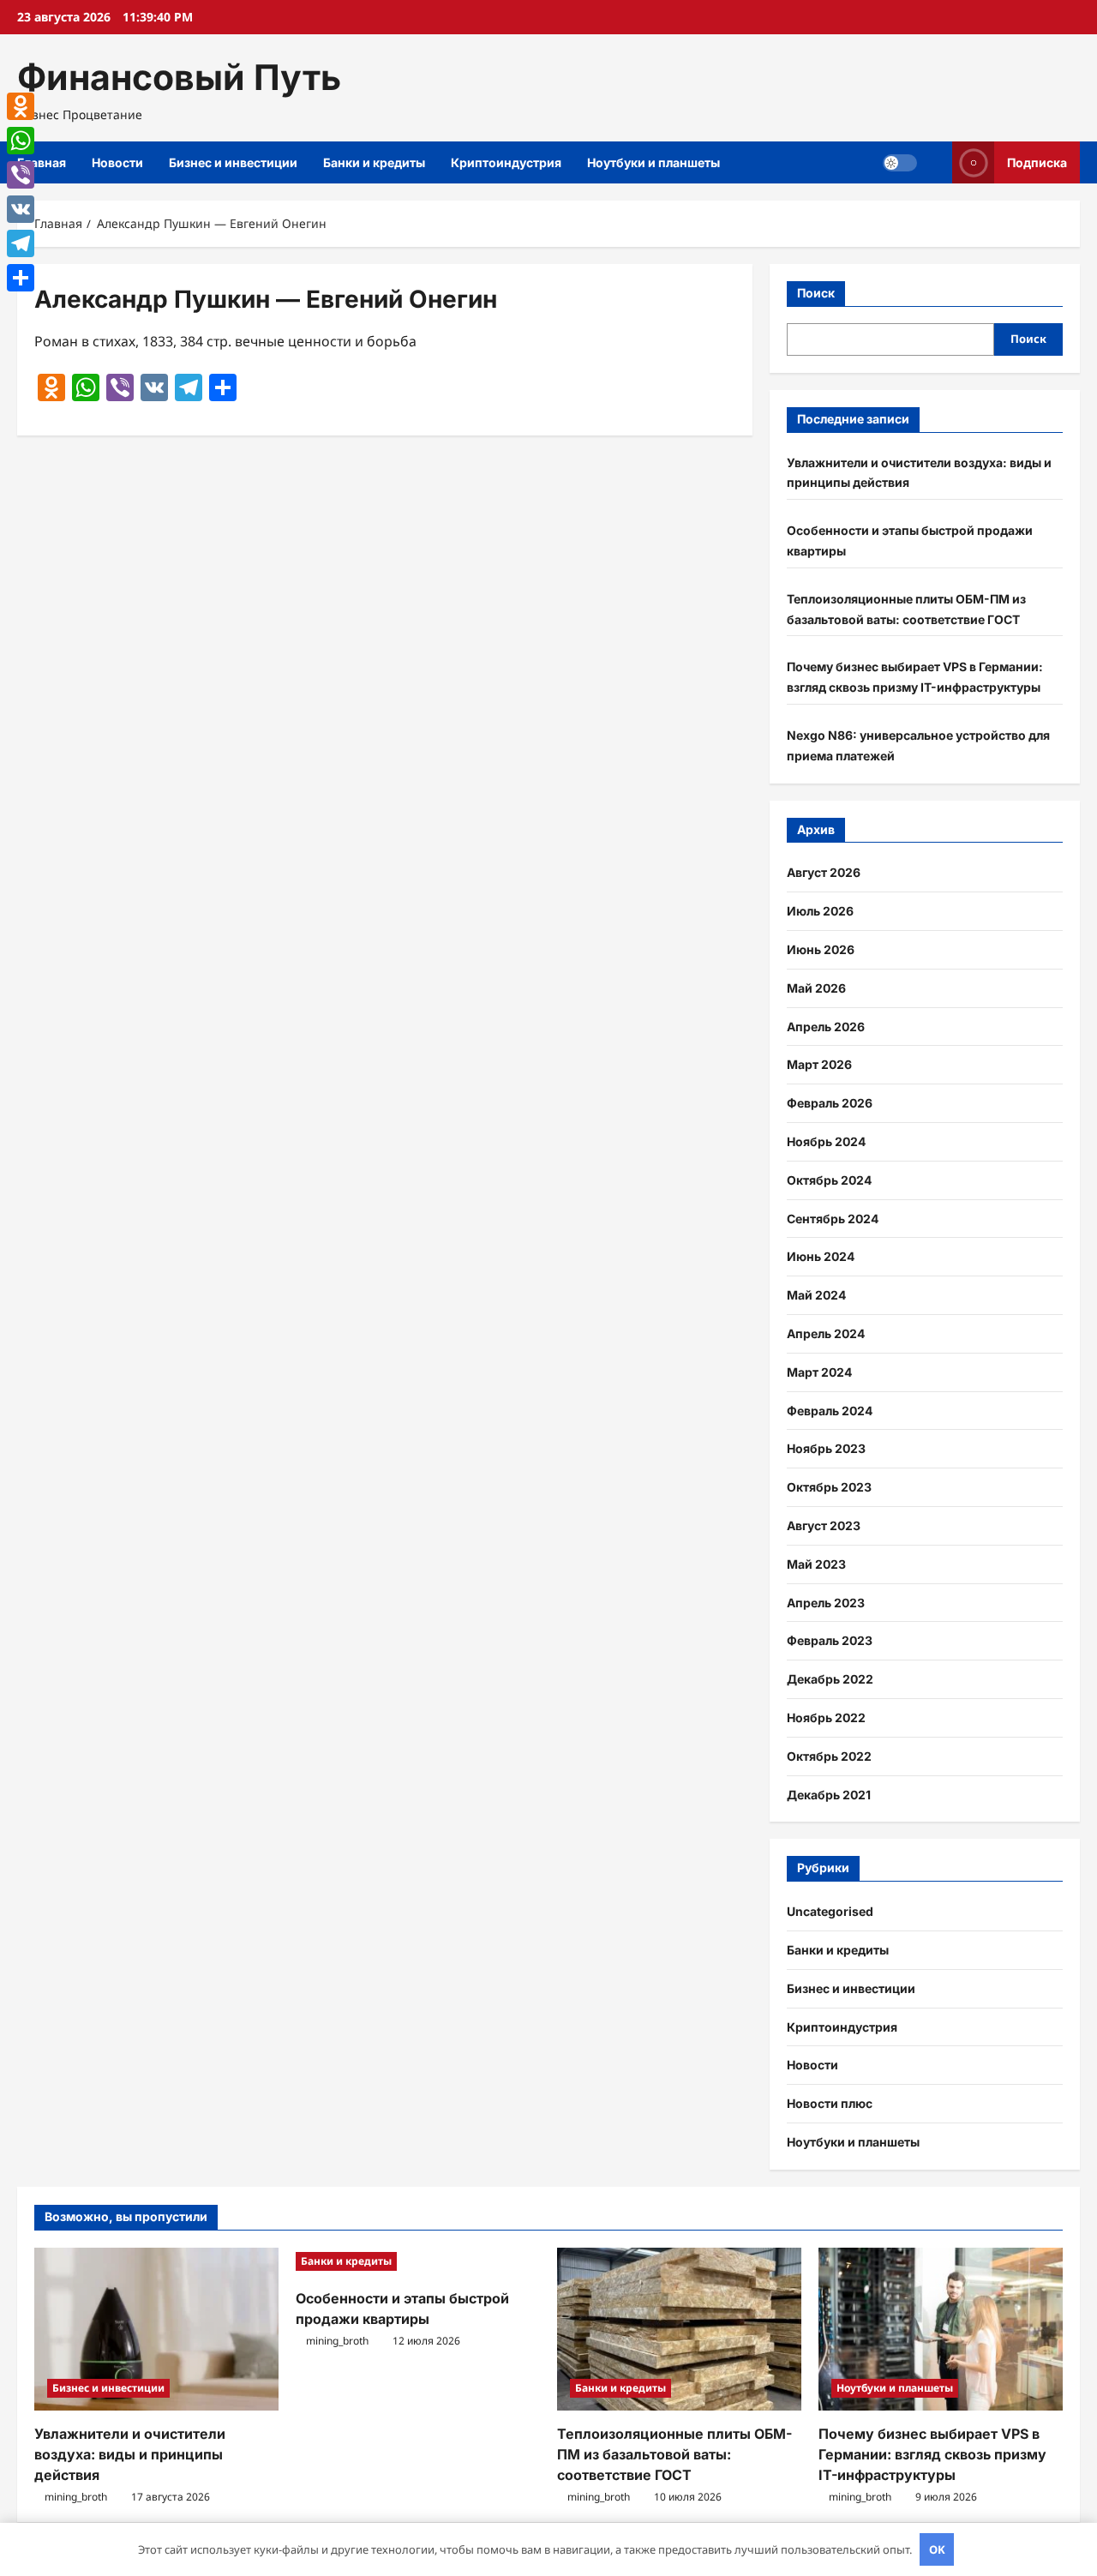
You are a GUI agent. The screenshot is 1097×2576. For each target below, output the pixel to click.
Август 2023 (824, 1525)
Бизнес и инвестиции (233, 162)
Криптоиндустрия (506, 162)
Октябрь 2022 (829, 1756)
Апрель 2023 (826, 1603)
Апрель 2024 (826, 1333)
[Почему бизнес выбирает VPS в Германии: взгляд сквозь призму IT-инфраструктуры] (941, 2329)
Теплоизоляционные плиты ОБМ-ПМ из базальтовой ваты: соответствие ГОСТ (674, 2454)
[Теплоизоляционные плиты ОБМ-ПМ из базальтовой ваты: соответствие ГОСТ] (679, 2329)
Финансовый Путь (179, 77)
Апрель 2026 (826, 1027)
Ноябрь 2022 (826, 1717)
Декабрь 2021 (829, 1795)
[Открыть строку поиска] (935, 162)
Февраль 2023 (830, 1640)
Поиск (816, 293)
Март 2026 (819, 1064)
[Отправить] (21, 278)
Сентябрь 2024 (833, 1219)
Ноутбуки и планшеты (653, 162)
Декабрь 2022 (830, 1679)
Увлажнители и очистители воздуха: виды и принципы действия (130, 2454)
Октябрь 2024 (829, 1180)
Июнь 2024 (821, 1256)
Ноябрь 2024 (826, 1141)
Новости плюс (830, 2103)
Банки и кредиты (374, 162)
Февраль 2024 (830, 1411)
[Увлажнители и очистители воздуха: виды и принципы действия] (156, 2329)
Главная (42, 162)
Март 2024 (819, 1372)
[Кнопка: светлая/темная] (900, 163)
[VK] (21, 209)
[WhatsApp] (21, 141)
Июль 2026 (820, 911)
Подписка (1037, 162)
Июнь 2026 (821, 949)
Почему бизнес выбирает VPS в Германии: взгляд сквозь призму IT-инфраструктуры (932, 2454)
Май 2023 (816, 1564)
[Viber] (21, 175)
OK (937, 2549)
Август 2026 (824, 872)
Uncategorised (830, 1911)
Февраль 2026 (830, 1103)
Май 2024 (816, 1295)
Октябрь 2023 (829, 1487)
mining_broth (76, 2497)
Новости (117, 162)
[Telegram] (21, 243)
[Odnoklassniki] (21, 106)
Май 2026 (816, 988)
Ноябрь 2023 (826, 1448)
